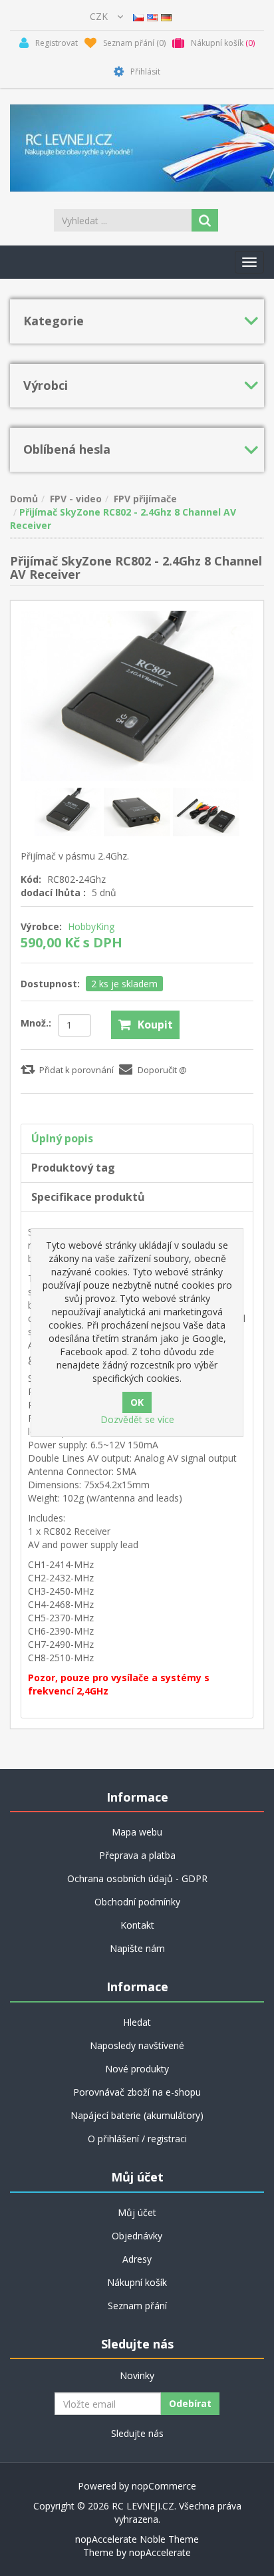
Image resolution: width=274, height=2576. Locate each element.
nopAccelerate (160, 2552)
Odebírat (190, 2403)
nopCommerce (164, 2486)
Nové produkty (137, 2069)
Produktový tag (73, 1168)
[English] (152, 16)
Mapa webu (137, 1832)
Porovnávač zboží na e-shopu (137, 2092)
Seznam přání (137, 2306)
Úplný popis (62, 1138)
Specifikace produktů (88, 1197)
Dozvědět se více (137, 1419)
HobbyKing (91, 926)
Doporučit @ (162, 1070)
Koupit (155, 1025)
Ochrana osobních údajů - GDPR (137, 1878)
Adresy (137, 2259)
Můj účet (137, 2212)
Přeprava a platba (137, 1855)
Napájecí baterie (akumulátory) (137, 2115)
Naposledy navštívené (137, 2045)
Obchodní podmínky (137, 1902)
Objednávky (137, 2236)
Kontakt (137, 1925)
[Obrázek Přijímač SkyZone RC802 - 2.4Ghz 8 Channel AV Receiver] (69, 811)
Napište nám (137, 1948)
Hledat (137, 2022)
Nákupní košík (137, 2282)
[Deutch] (166, 16)
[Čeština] (138, 16)
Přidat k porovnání (76, 1070)
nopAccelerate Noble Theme (137, 2539)
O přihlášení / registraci (137, 2139)
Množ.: (36, 1023)
